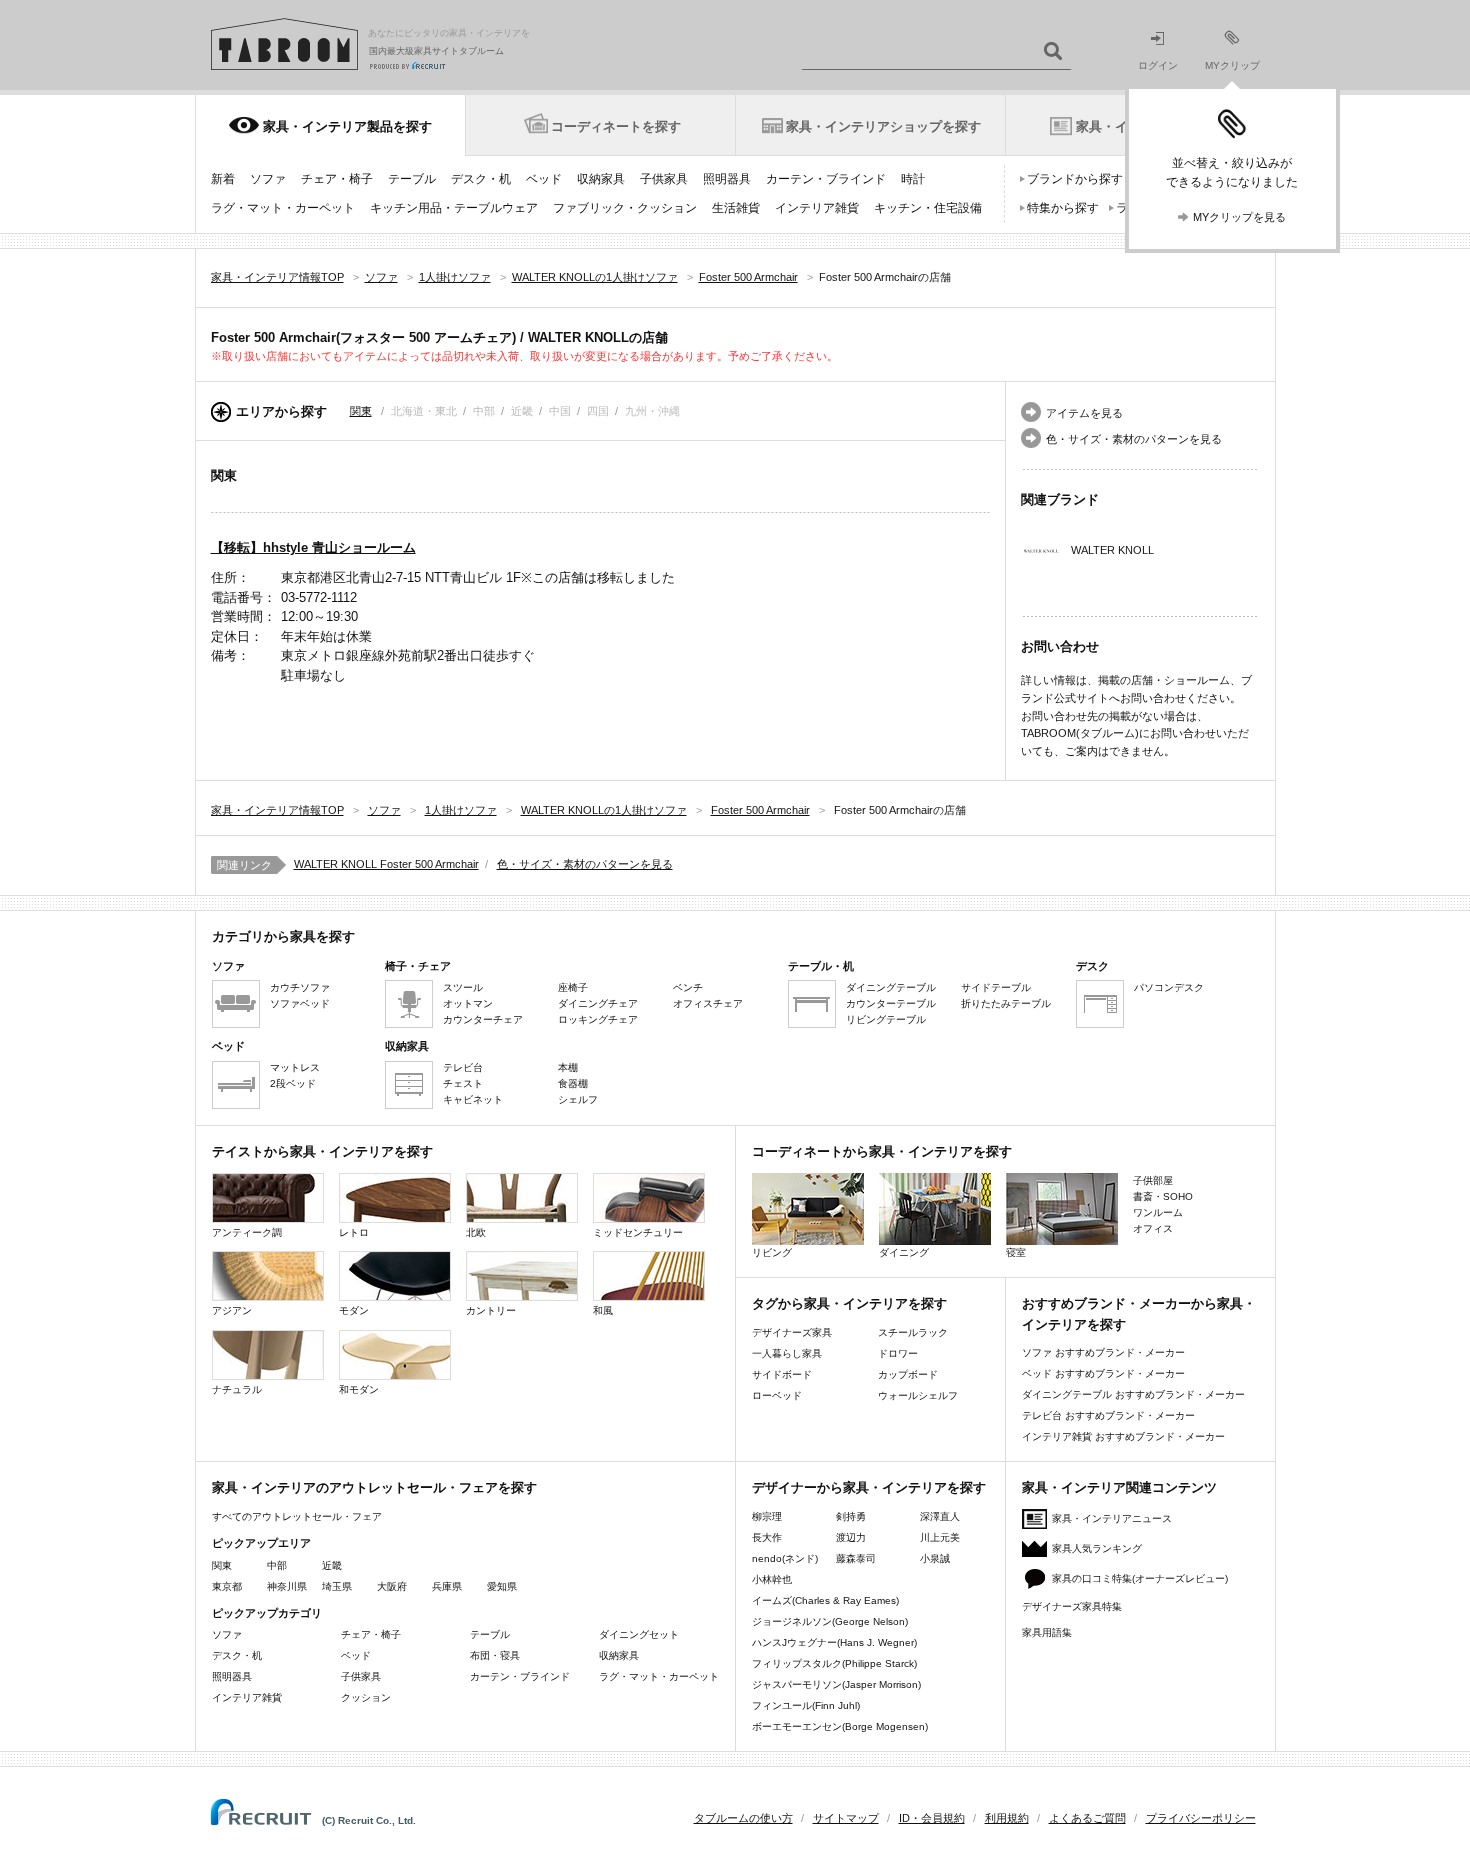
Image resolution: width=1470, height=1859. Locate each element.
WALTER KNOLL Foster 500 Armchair (386, 864)
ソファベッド (300, 1003)
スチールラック (913, 1332)
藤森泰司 (856, 1558)
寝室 (1016, 1252)
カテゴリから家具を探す (283, 936)
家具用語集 (1047, 1632)
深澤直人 (940, 1516)
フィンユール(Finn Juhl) (806, 1705)
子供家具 (664, 179)
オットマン (468, 1003)
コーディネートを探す (616, 126)
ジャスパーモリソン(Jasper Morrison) (836, 1684)
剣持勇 (851, 1516)
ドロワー (898, 1353)
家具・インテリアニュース (1112, 1518)
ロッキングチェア (598, 1019)
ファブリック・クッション (625, 208)
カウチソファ (300, 987)
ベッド (544, 179)
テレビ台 (463, 1067)
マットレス (295, 1067)
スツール (463, 987)
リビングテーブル (886, 1019)
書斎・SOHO (1163, 1196)
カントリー (491, 1310)
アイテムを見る (1084, 413)
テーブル (412, 179)
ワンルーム (1158, 1212)
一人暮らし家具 (787, 1353)
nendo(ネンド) (785, 1558)
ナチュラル (237, 1389)
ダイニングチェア (598, 1003)
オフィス (1153, 1228)
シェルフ (578, 1099)
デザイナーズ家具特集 (1072, 1606)
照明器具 (727, 179)
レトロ (354, 1232)
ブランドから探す (1075, 179)
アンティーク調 (247, 1232)
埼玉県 (337, 1586)
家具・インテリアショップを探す (883, 126)
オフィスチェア (708, 1003)
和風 (603, 1310)
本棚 (568, 1067)
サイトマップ (846, 1818)
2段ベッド (293, 1083)
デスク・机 (481, 179)
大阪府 (392, 1586)
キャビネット (473, 1099)
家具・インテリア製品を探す (347, 126)
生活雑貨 (736, 208)
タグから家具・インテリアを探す (849, 1303)
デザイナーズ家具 (792, 1332)
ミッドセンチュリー (638, 1232)
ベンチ (688, 987)
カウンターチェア (483, 1019)
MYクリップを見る (1239, 217)
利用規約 (1007, 1818)
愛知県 (502, 1586)
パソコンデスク (1169, 987)
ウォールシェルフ (918, 1395)
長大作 (767, 1537)
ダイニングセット (639, 1634)
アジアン (232, 1310)
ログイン (1158, 65)
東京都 (227, 1586)
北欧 (476, 1232)
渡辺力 (851, 1537)
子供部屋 (1153, 1180)
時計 (913, 179)
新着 (223, 179)
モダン (354, 1310)
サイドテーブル (996, 987)
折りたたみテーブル (1006, 1003)
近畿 (332, 1565)
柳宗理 (767, 1516)
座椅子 (573, 987)
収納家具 (601, 179)
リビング (772, 1252)
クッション (366, 1697)
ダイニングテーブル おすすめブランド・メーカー (1133, 1394)
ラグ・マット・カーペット (283, 208)
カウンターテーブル (891, 1003)
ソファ (268, 179)
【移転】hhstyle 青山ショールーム (313, 547)
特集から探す (1063, 208)
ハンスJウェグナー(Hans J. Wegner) (834, 1642)
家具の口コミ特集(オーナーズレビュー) (1140, 1578)
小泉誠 (935, 1558)
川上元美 (940, 1537)
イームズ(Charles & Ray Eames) (825, 1600)
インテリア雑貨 (817, 208)
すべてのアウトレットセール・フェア (297, 1516)
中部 (277, 1565)
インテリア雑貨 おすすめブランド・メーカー (1123, 1436)
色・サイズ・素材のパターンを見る (1134, 439)
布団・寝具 (495, 1655)
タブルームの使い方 (743, 1818)
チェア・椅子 (337, 179)
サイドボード (782, 1374)
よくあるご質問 (1087, 1818)
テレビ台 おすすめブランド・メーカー (1108, 1415)
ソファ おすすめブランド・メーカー (1103, 1352)
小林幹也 (772, 1579)
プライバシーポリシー (1201, 1818)
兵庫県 (447, 1586)
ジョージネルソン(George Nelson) (830, 1621)
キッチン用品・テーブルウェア (454, 208)
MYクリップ (1232, 65)
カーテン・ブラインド (826, 179)
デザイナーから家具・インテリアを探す (869, 1487)
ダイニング (904, 1252)
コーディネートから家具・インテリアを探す (882, 1151)
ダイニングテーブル (891, 987)
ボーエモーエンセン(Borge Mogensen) (840, 1726)
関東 (361, 411)
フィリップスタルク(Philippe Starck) (834, 1663)
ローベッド (777, 1395)
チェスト (463, 1083)
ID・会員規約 (932, 1818)
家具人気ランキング (1097, 1548)
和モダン (359, 1389)
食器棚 (573, 1083)
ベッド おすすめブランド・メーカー (1103, 1373)
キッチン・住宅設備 (928, 208)
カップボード (908, 1374)
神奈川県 (287, 1586)
